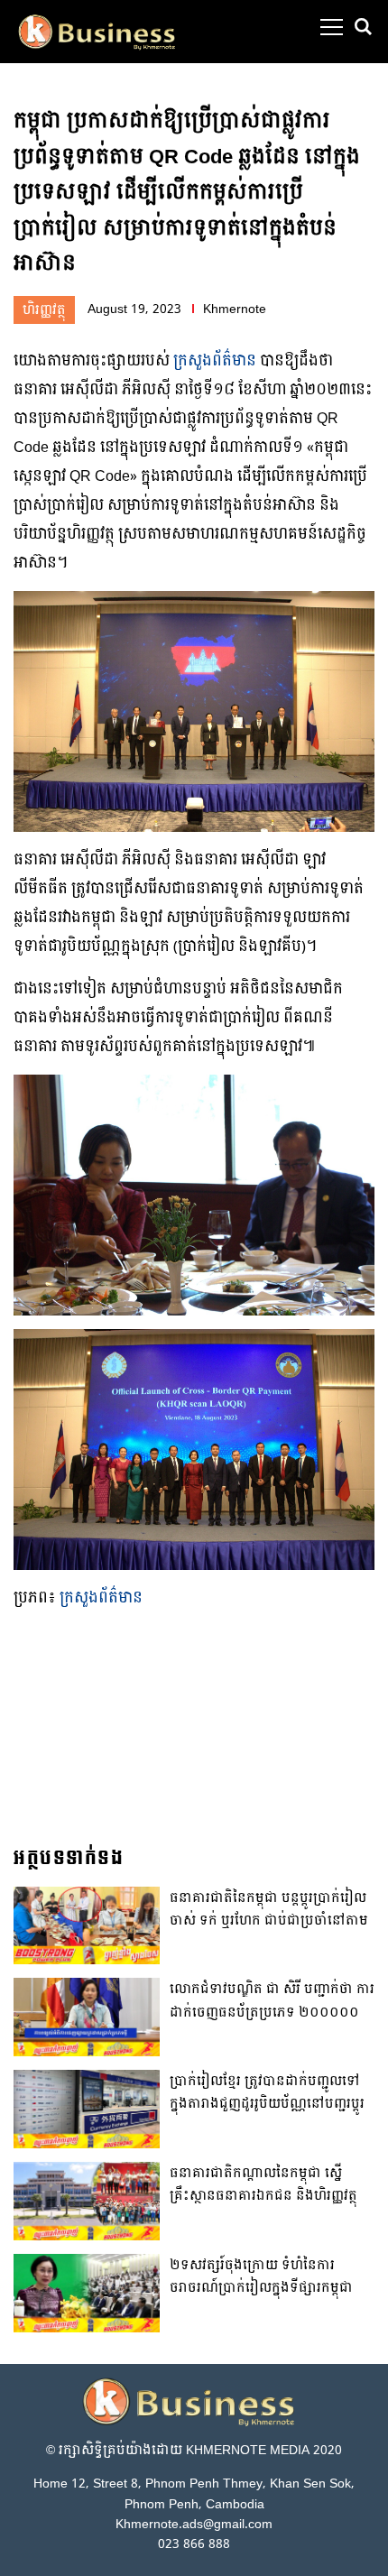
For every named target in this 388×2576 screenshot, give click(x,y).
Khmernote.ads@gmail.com (194, 2524)
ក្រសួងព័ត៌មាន (215, 360)
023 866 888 (194, 2544)
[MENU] (332, 27)
